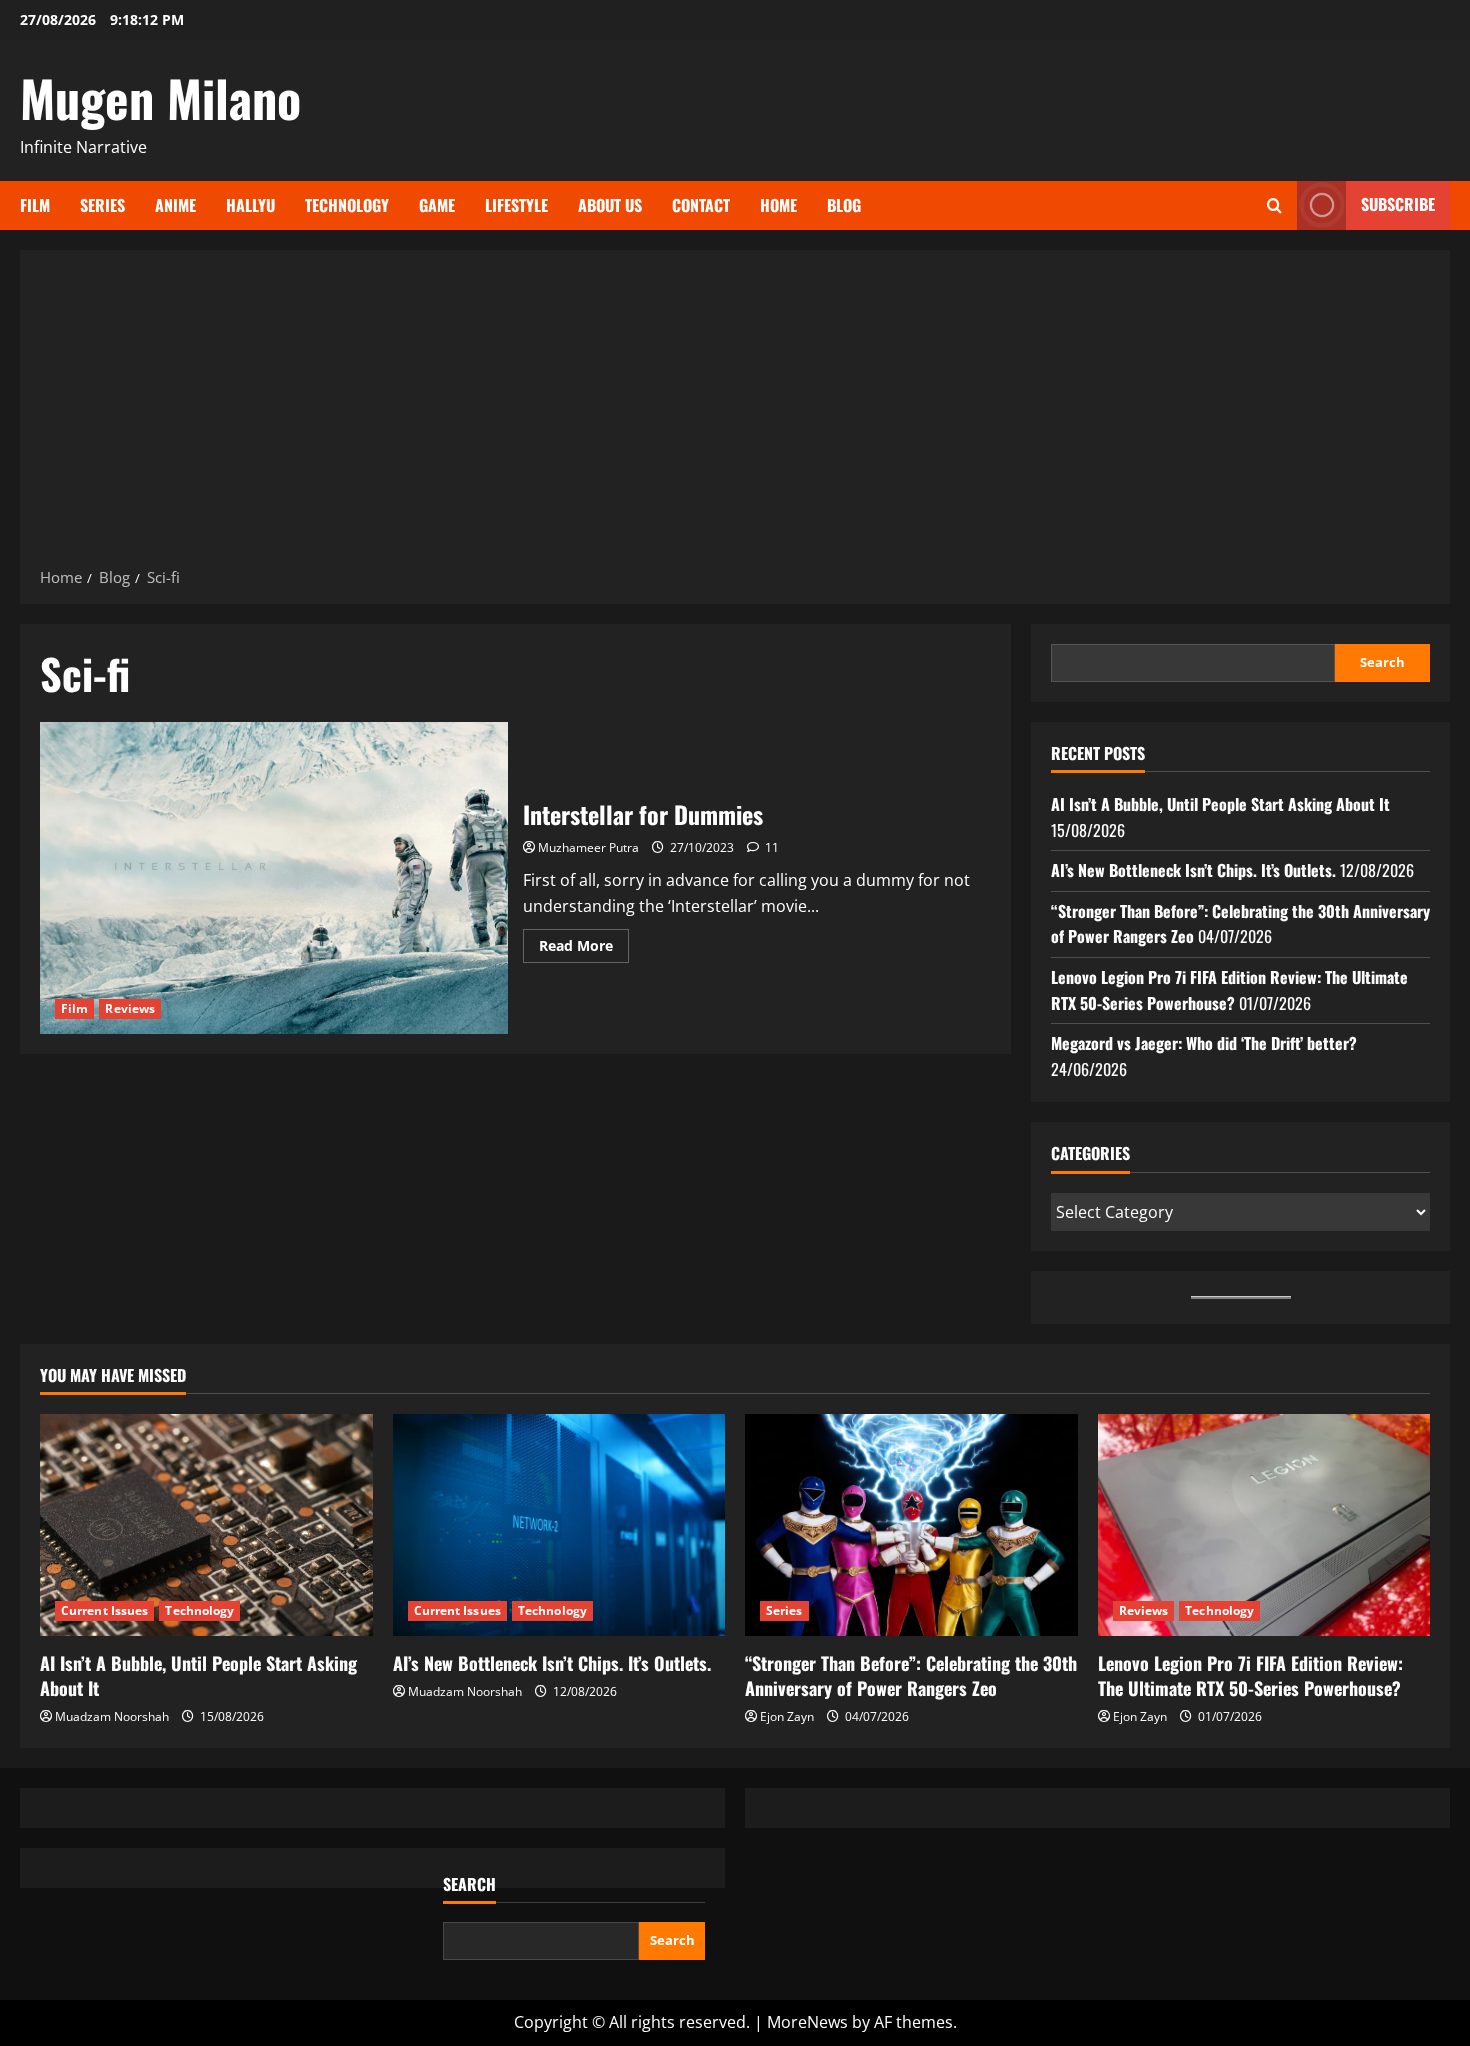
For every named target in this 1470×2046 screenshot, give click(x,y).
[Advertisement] (735, 415)
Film (35, 205)
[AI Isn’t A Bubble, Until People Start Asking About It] (206, 1525)
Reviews (130, 1008)
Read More (584, 949)
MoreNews (807, 2022)
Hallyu (250, 205)
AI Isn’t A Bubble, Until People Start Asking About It (1220, 804)
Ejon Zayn (787, 1716)
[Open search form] (1274, 205)
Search (1382, 662)
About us (610, 205)
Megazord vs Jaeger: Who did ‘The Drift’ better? (1204, 1043)
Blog (844, 205)
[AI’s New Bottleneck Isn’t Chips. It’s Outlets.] (559, 1525)
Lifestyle (516, 205)
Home (778, 205)
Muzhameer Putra (588, 847)
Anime (175, 205)
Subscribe (1398, 204)
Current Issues (104, 1610)
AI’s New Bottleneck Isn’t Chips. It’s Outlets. (1193, 870)
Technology (347, 205)
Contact (701, 205)
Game (437, 205)
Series (102, 205)
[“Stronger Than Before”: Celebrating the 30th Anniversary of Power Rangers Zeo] (911, 1525)
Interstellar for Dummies (274, 878)
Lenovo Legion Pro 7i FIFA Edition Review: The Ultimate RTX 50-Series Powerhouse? (1229, 990)
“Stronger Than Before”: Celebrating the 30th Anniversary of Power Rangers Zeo (911, 1675)
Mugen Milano (160, 97)
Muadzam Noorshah (112, 1716)
